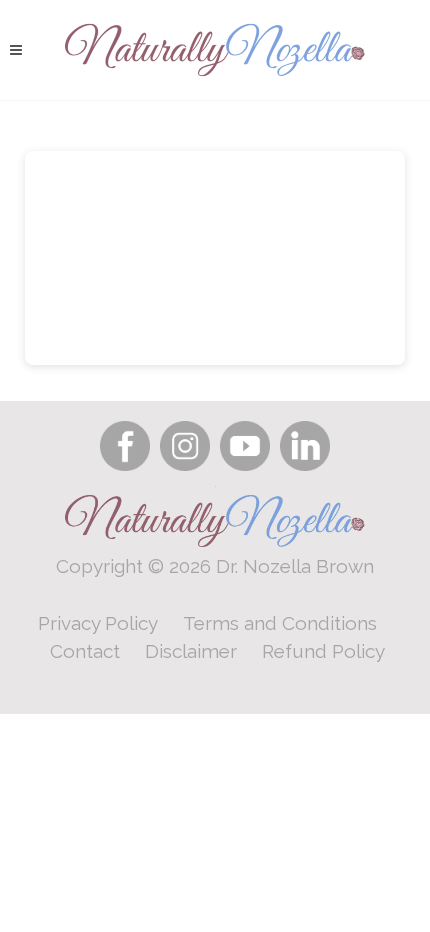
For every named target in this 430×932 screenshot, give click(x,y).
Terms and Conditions (280, 623)
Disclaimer (191, 651)
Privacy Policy (98, 623)
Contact (85, 651)
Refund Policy (323, 651)
